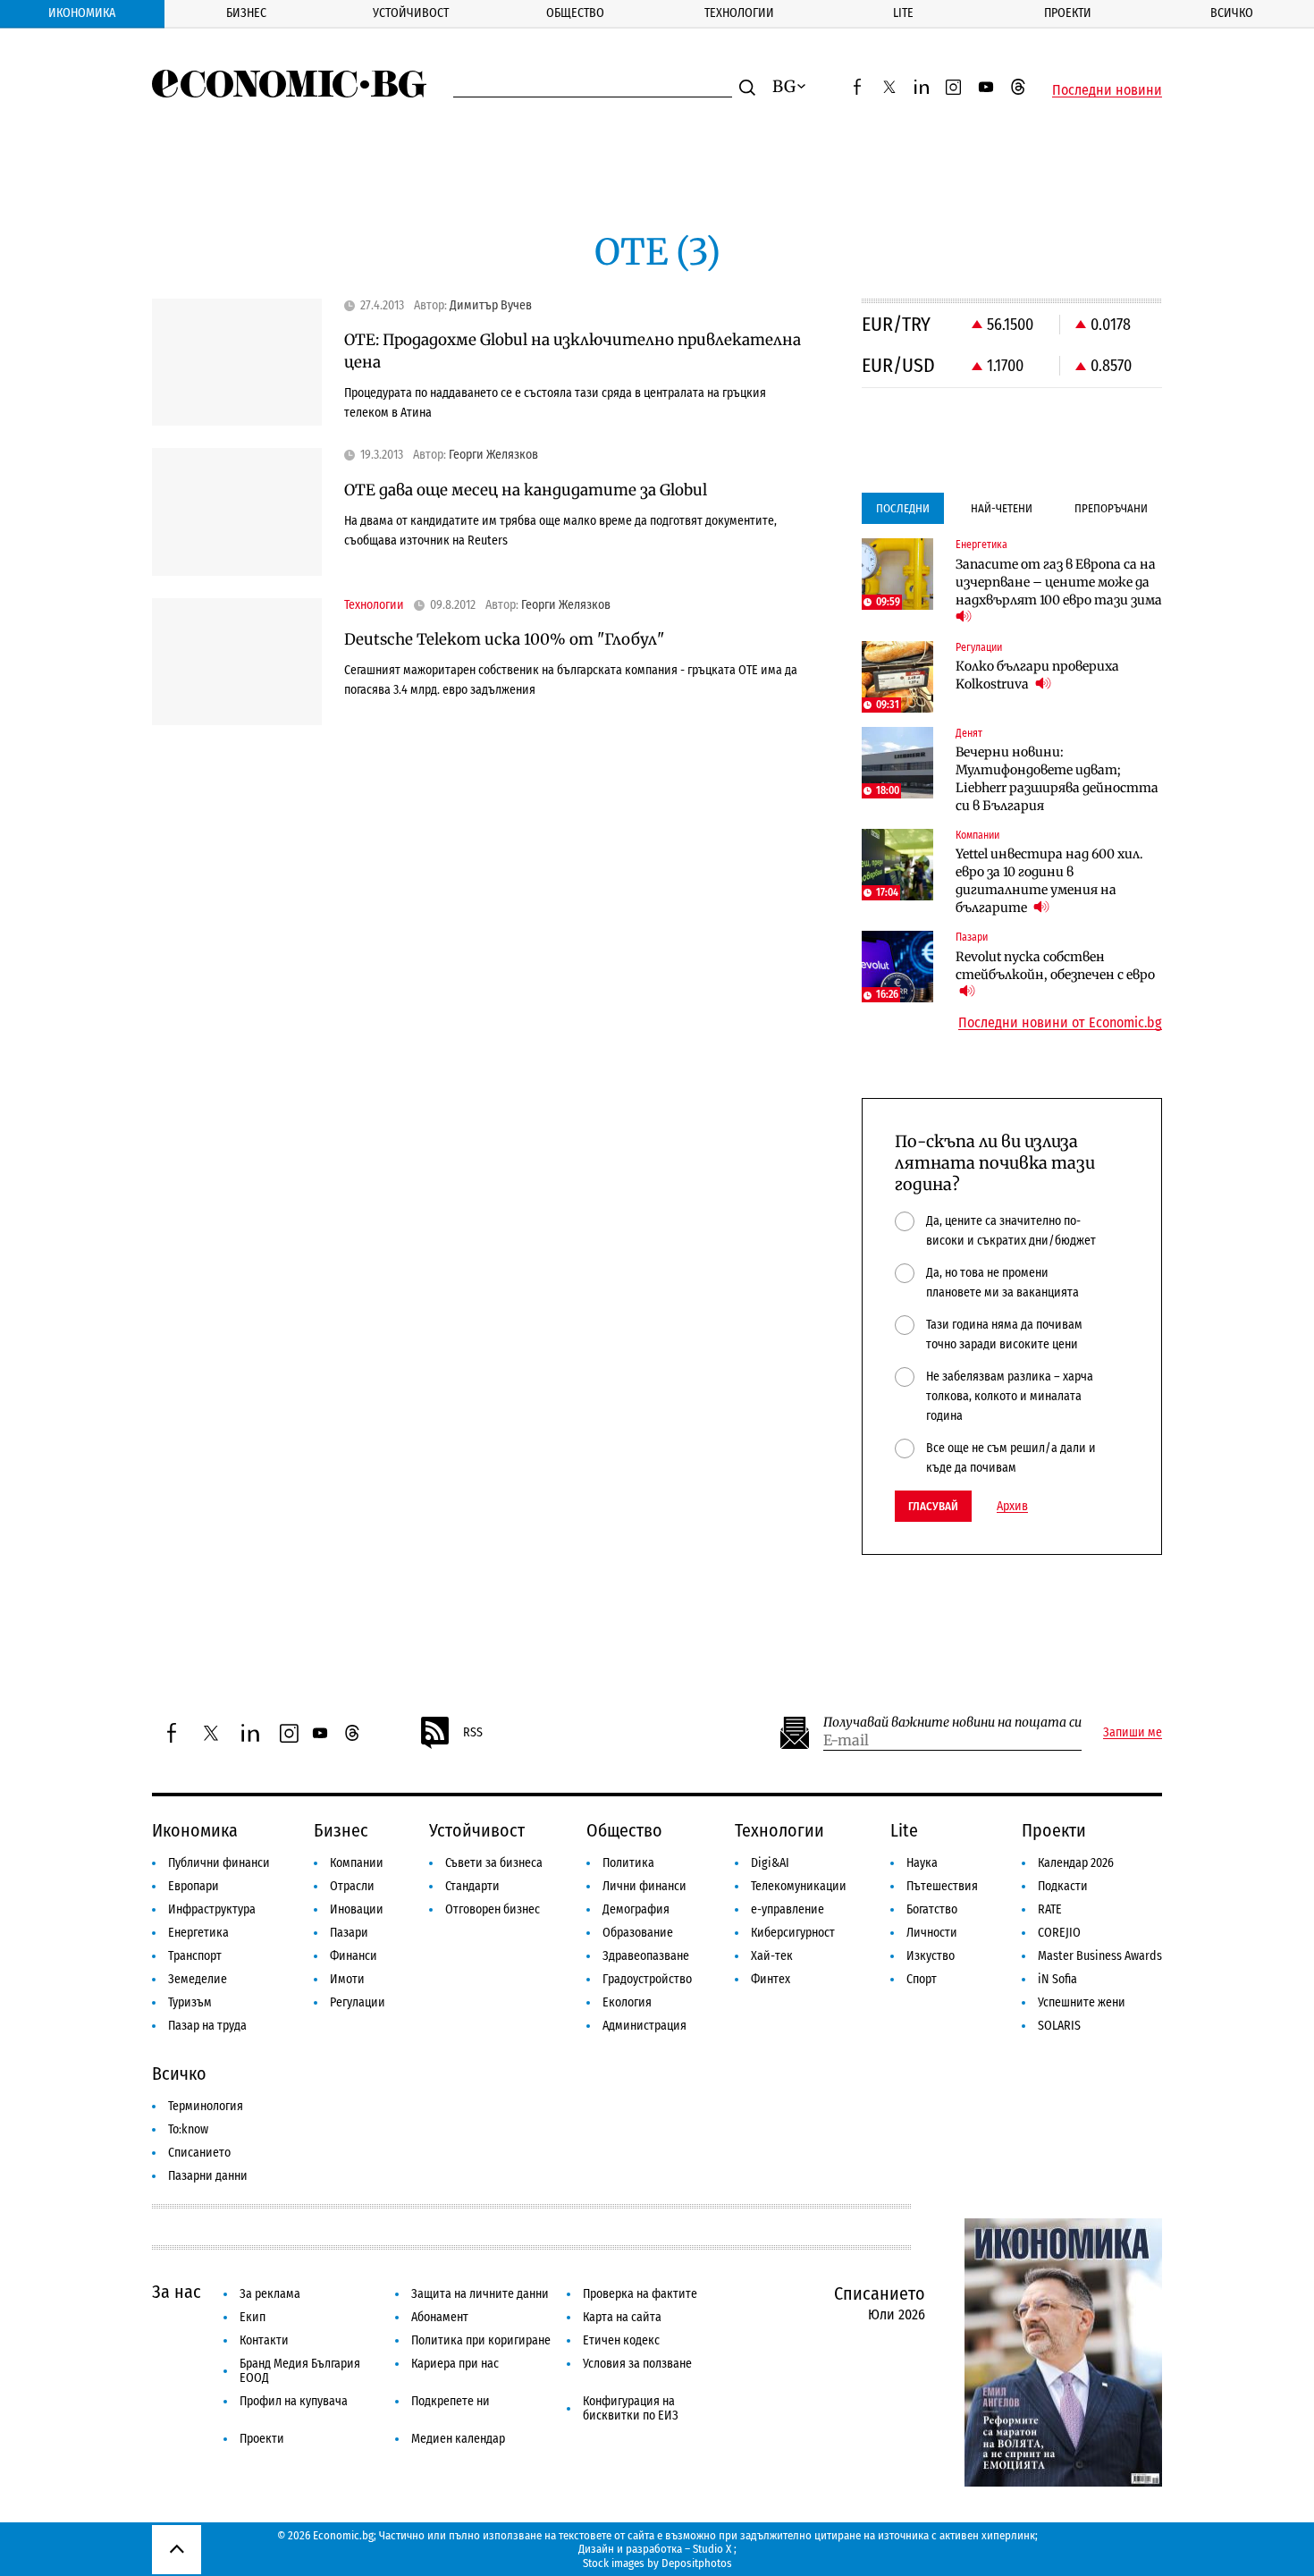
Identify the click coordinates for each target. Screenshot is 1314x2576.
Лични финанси (644, 1886)
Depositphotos (697, 2563)
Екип (253, 2317)
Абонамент (440, 2317)
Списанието (199, 2153)
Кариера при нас (455, 2364)
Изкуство (931, 1956)
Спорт (922, 1979)
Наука (922, 1863)
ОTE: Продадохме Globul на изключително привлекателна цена (573, 351)
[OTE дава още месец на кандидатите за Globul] (237, 512)
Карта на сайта (622, 2317)
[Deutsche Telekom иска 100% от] (237, 662)
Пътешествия (942, 1886)
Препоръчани (1111, 508)
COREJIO (1059, 1933)
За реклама (270, 2294)
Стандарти (472, 1886)
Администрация (644, 2026)
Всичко (1232, 13)
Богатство (932, 1909)
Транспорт (195, 1956)
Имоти (347, 1979)
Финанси (354, 1956)
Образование (638, 1933)
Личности (932, 1933)
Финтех (771, 1979)
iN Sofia (1057, 1979)
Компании (357, 1863)
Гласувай (933, 1506)
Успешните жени (1082, 2002)
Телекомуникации (799, 1886)
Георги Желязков (493, 455)
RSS (473, 1732)
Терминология (206, 2106)
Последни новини (1107, 90)
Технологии (739, 13)
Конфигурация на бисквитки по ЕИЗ (631, 2408)
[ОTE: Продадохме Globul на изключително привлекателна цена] (237, 363)
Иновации (357, 1909)
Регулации (358, 2002)
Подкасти (1063, 1886)
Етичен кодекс (621, 2340)
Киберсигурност (793, 1933)
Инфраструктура (212, 1909)
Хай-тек (772, 1956)
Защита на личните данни (480, 2294)
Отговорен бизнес (493, 1909)
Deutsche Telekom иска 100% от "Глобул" (504, 639)
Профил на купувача (294, 2401)
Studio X (712, 2549)
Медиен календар (458, 2439)
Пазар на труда (207, 2026)
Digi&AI (770, 1863)
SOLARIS (1059, 2026)
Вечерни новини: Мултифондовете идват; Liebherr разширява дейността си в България (1057, 779)
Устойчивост (411, 13)
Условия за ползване (637, 2364)
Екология (627, 2002)
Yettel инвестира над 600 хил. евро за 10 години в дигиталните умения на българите (1049, 881)
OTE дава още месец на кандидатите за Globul (526, 490)
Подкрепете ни (451, 2401)
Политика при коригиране (481, 2340)
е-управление (788, 1909)
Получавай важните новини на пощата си (952, 1723)
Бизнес (246, 13)
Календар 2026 (1076, 1863)
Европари (194, 1886)
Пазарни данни (208, 2176)
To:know (188, 2129)
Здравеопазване (646, 1956)
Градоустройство (647, 1979)
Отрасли (352, 1886)
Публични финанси (219, 1863)
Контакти (264, 2340)
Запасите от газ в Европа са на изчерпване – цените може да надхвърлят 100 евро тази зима (1059, 582)
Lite (903, 13)
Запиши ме (1133, 1733)
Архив (1012, 1507)
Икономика (82, 13)
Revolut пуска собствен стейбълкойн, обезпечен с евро (1055, 966)
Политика (628, 1863)
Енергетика (198, 1933)
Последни (903, 508)
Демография (636, 1909)
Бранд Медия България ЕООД (300, 2371)
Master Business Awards (1100, 1956)
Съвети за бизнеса (494, 1863)
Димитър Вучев (491, 306)
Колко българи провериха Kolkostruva (1037, 675)
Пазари (349, 1933)
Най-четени (1002, 508)
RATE (1050, 1909)
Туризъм (190, 2002)
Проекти (1068, 13)
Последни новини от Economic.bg (1060, 1023)
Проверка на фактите (640, 2294)
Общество (575, 13)
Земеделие (198, 1979)
